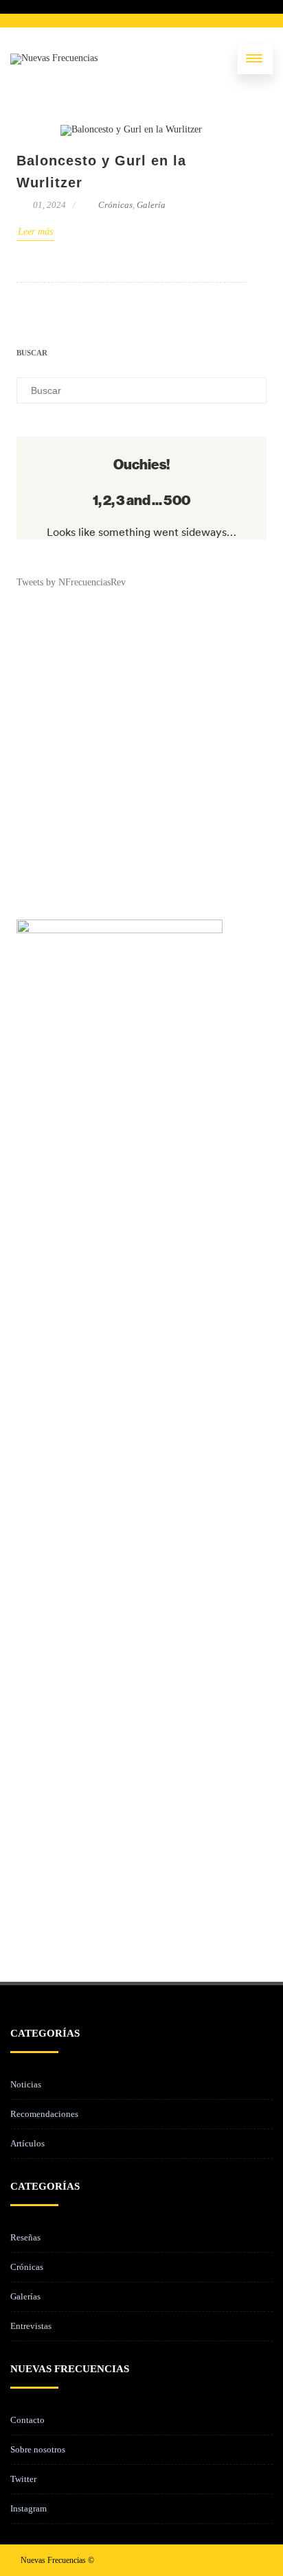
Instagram (29, 2508)
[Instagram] (229, 2560)
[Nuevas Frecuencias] (54, 59)
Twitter (23, 2479)
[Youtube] (251, 2560)
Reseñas (25, 2237)
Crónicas (115, 205)
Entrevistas (31, 2326)
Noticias (26, 2084)
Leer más (35, 232)
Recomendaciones (44, 2114)
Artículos (27, 2143)
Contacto (27, 2420)
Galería (151, 205)
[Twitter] (207, 2560)
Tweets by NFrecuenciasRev (71, 582)
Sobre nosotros (38, 2449)
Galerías (25, 2296)
